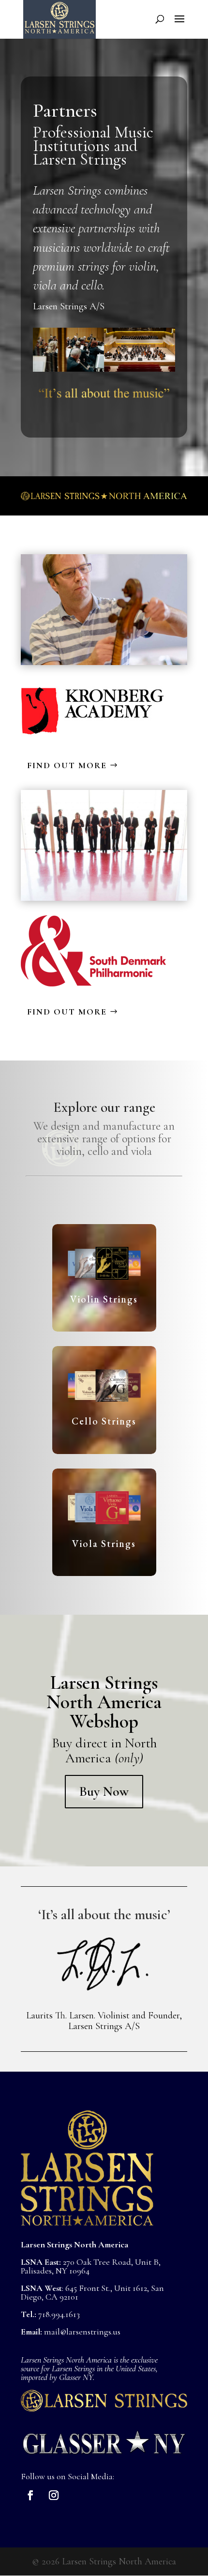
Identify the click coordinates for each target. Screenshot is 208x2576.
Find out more (67, 765)
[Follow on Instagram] (54, 2495)
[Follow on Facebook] (30, 2495)
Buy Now (104, 1791)
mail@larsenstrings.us (82, 2332)
